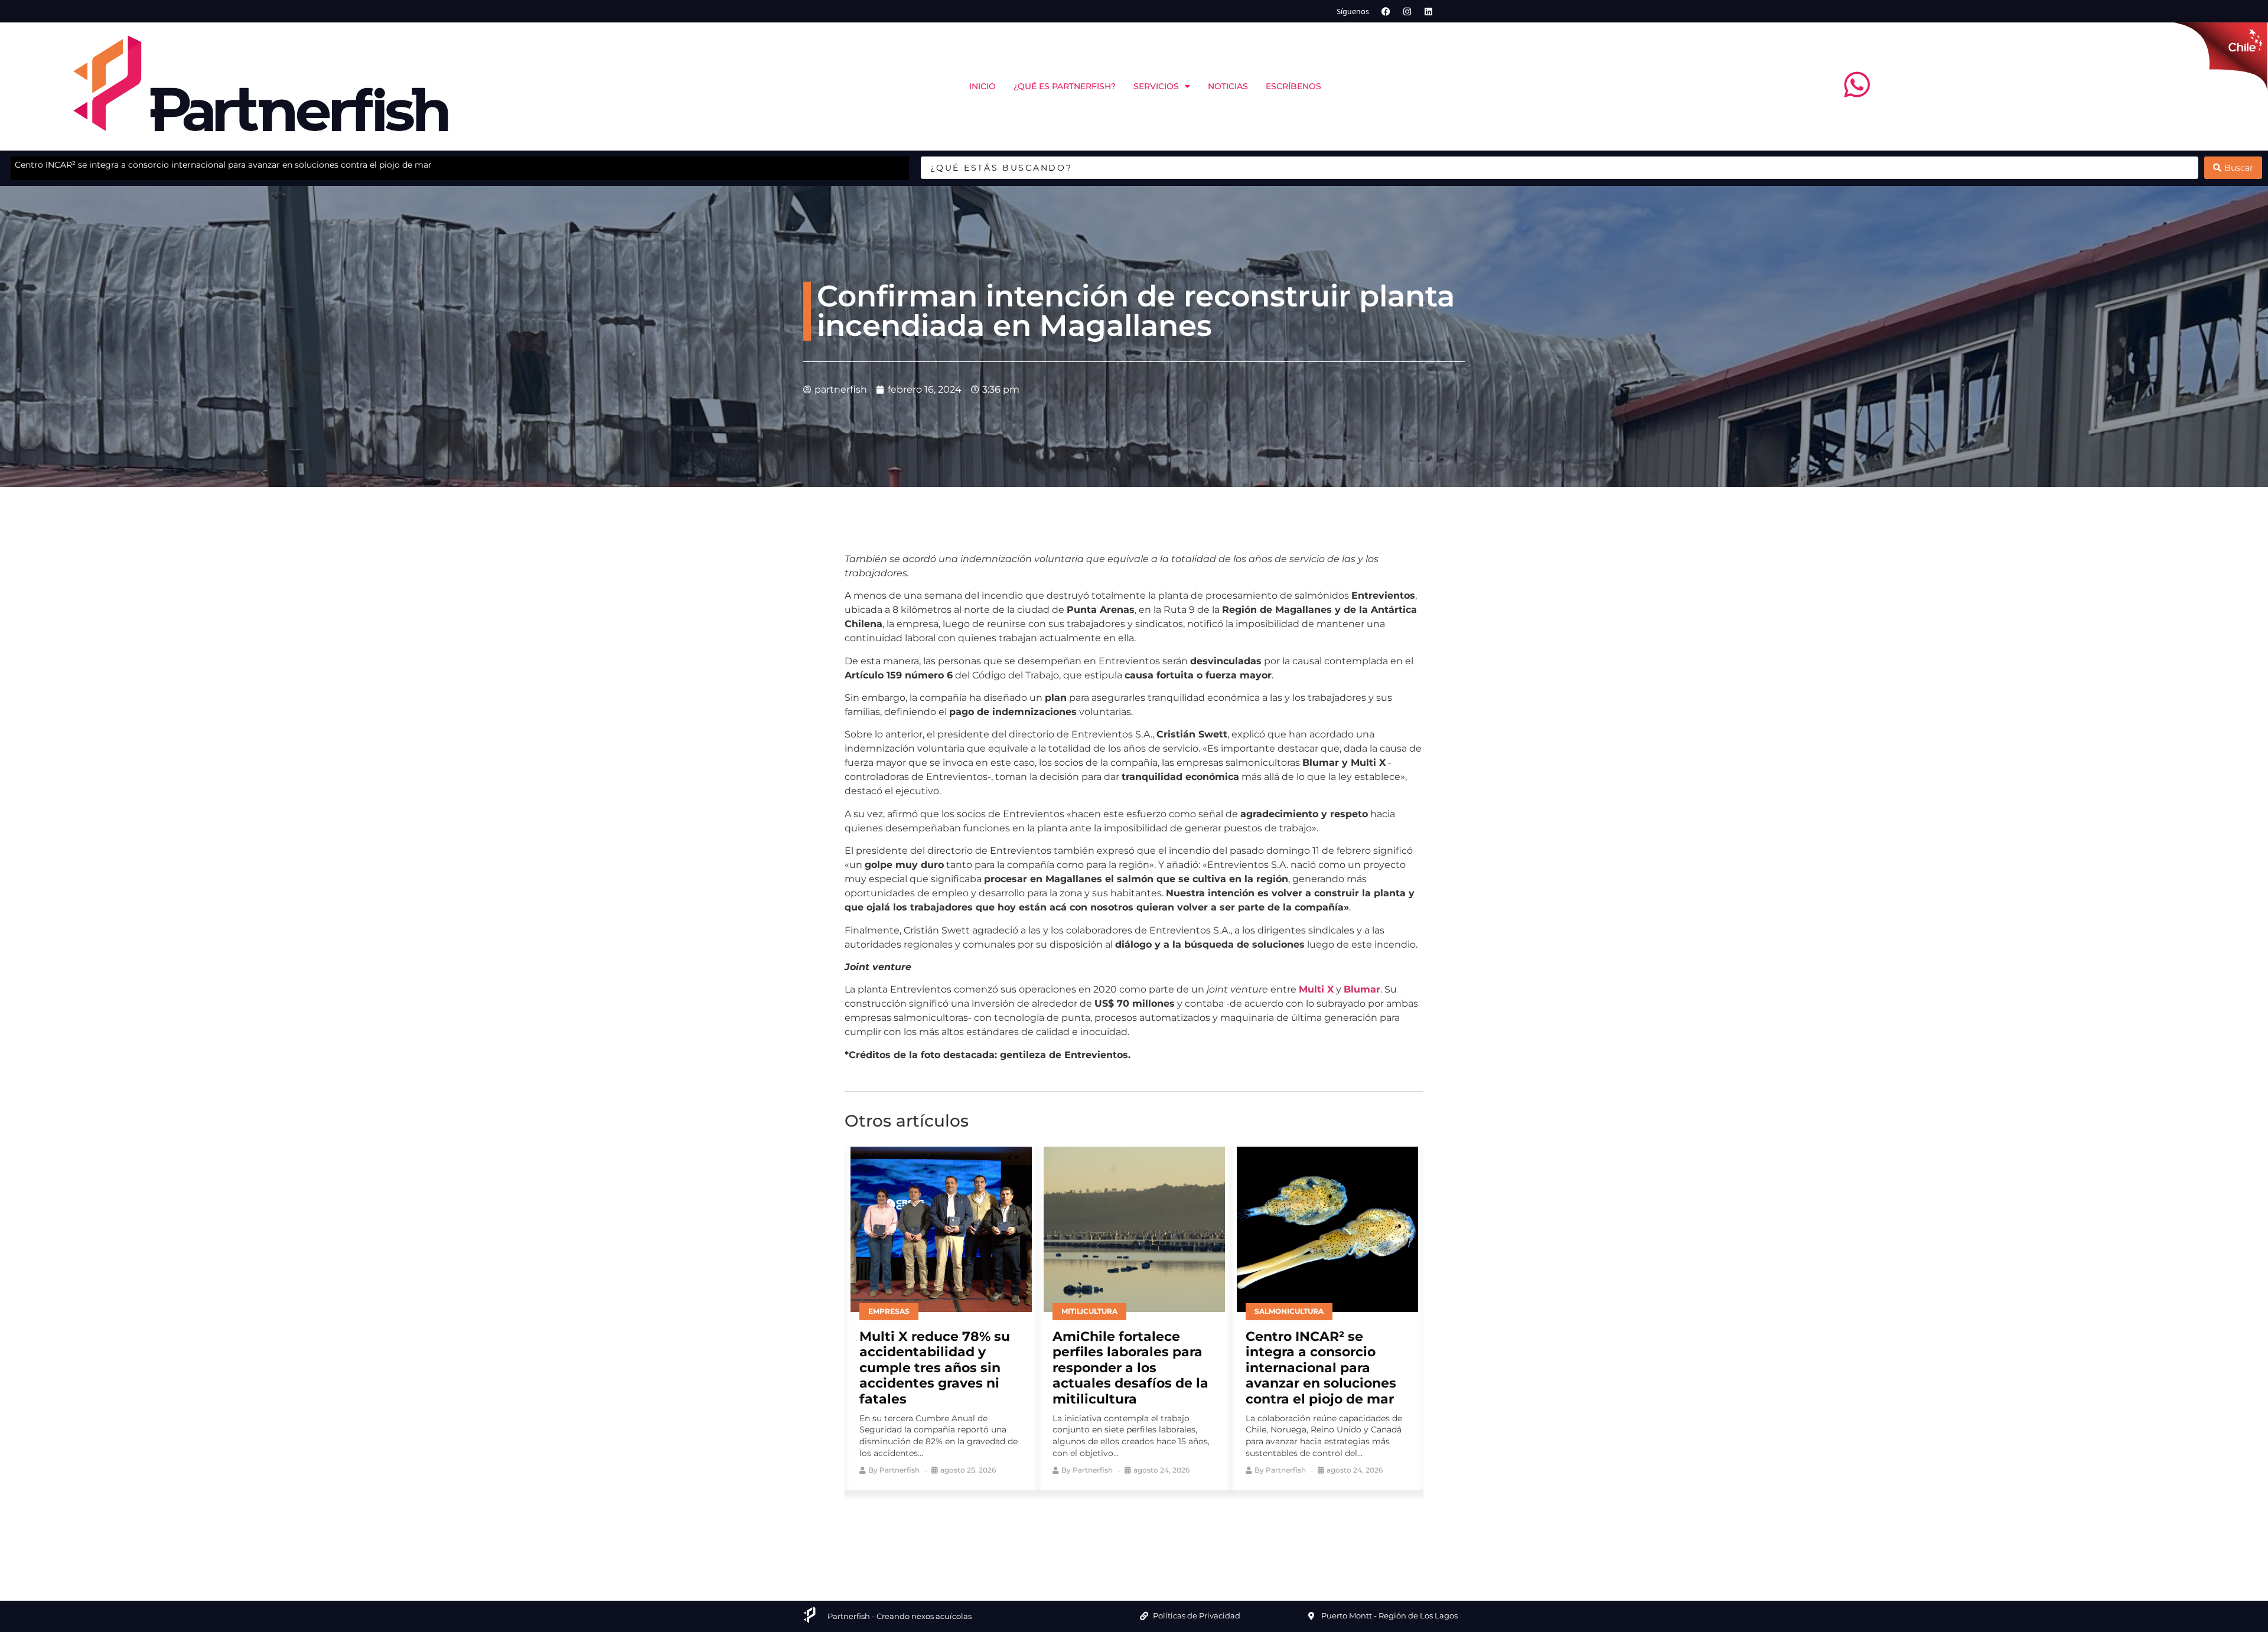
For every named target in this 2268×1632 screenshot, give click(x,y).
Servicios (1156, 86)
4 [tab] (1143, 1527)
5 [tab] (1161, 1527)
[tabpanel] (941, 1316)
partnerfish (900, 1470)
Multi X (1316, 989)
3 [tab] (1125, 1527)
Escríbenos (1293, 86)
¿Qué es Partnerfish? (1065, 86)
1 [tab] (1090, 1527)
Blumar (1362, 989)
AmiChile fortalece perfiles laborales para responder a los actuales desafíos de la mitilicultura (937, 1368)
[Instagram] (1407, 11)
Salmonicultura (1096, 1311)
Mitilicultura (896, 1311)
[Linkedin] (1429, 11)
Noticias (1228, 86)
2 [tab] (1107, 1527)
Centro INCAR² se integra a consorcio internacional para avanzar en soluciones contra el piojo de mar (1128, 1368)
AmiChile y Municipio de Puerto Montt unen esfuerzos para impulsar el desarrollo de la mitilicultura (220, 165)
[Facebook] (1386, 11)
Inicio (983, 86)
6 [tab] (1178, 1527)
